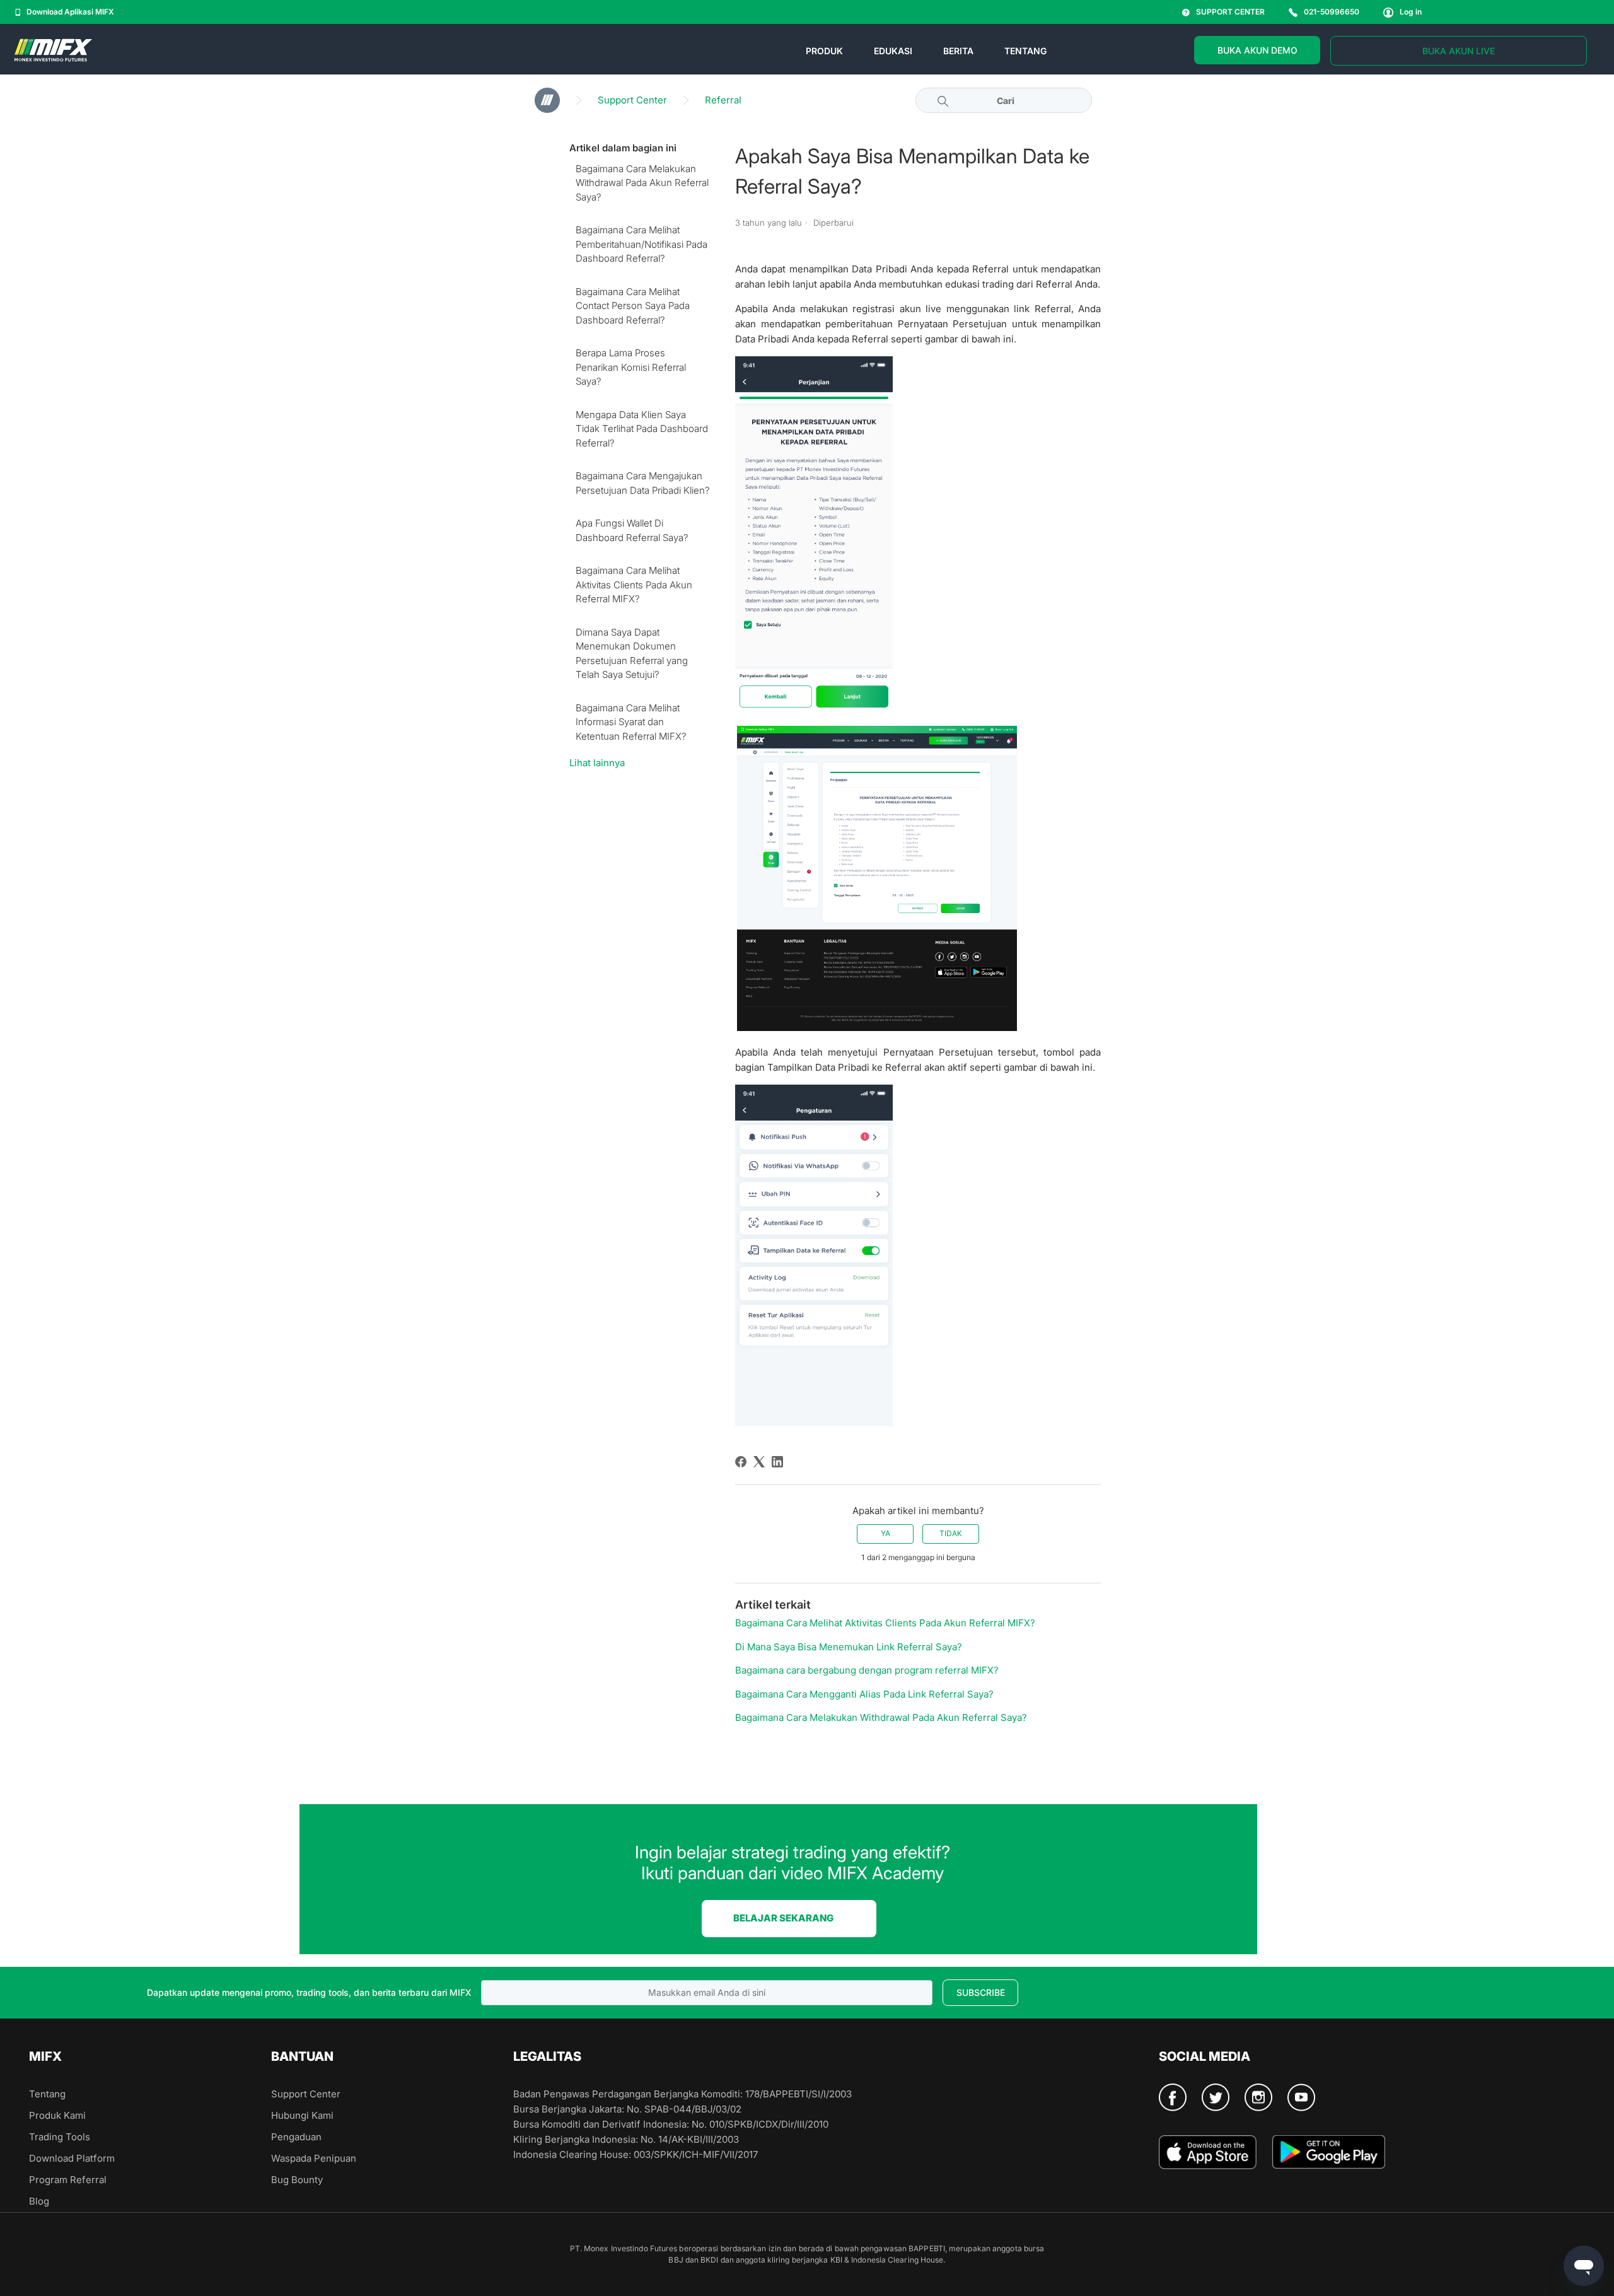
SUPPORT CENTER (1230, 12)
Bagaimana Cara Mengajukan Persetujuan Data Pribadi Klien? (643, 483)
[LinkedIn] (777, 1462)
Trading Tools (60, 2137)
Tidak (951, 1533)
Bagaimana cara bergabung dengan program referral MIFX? (867, 1670)
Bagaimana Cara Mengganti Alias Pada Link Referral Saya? (864, 1694)
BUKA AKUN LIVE (1459, 51)
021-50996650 (1332, 12)
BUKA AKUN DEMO (1257, 50)
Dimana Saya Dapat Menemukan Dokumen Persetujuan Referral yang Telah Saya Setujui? (632, 654)
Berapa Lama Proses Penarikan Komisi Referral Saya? (631, 367)
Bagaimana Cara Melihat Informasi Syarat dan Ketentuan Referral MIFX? (631, 722)
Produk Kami (57, 2115)
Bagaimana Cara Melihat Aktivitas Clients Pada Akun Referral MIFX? (634, 585)
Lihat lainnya (597, 763)
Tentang (47, 2094)
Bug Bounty (297, 2180)
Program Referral (68, 2180)
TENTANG (1025, 51)
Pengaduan (296, 2137)
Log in (1411, 12)
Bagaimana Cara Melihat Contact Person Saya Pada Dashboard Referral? (633, 306)
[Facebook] (741, 1462)
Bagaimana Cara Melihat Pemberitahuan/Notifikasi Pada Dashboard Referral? (642, 244)
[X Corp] (759, 1462)
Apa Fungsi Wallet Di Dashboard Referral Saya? (632, 530)
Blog (39, 2201)
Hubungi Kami (302, 2115)
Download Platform (72, 2158)
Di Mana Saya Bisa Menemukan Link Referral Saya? (849, 1647)
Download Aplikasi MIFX (70, 12)
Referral (723, 100)
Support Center (632, 100)
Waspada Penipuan (314, 2158)
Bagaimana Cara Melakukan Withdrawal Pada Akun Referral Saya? (642, 183)
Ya (885, 1533)
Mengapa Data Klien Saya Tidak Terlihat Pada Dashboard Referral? (642, 429)
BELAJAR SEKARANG (783, 1918)
